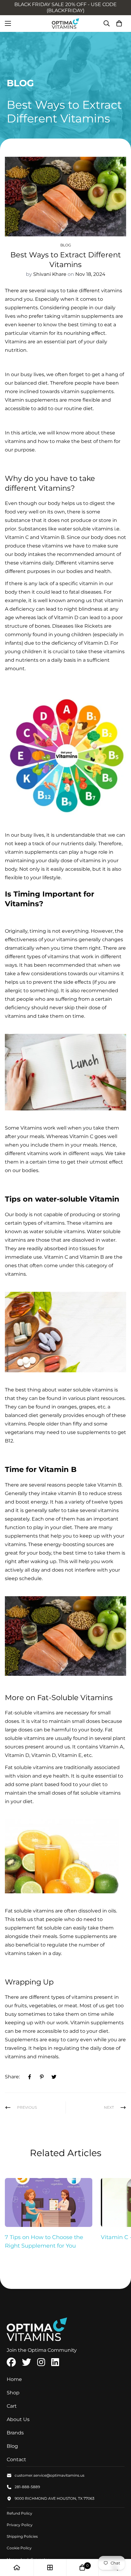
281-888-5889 (27, 2487)
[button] (119, 23)
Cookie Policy (19, 2548)
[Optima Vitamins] (65, 24)
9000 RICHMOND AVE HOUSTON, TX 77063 (55, 2498)
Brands (15, 2433)
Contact (16, 2459)
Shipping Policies (22, 2536)
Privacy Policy (20, 2525)
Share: (12, 2077)
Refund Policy (19, 2513)
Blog (66, 245)
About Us (18, 2419)
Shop (13, 2393)
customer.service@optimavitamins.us (50, 2475)
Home (14, 2379)
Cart (12, 2406)
